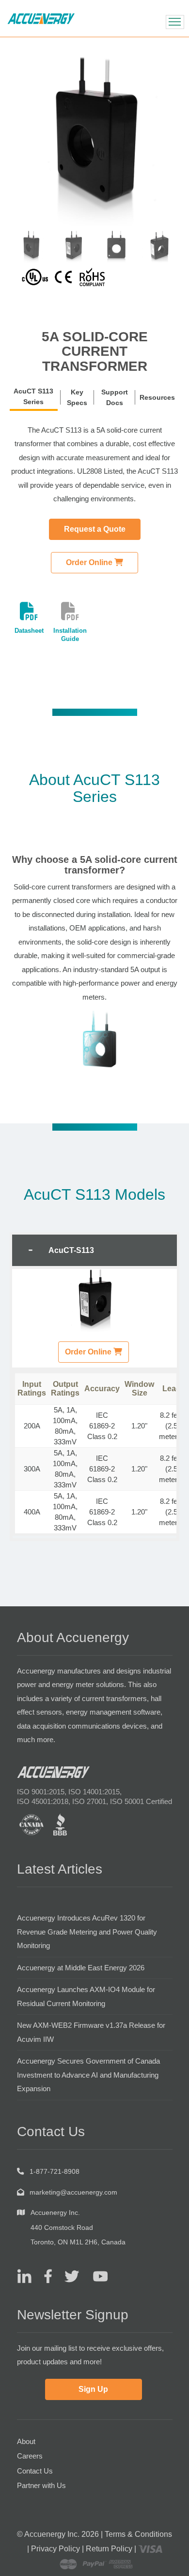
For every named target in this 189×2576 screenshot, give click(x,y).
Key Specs (77, 397)
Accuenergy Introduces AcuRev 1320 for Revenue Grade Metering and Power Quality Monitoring (87, 1932)
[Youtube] (94, 2276)
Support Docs (115, 397)
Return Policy (109, 2549)
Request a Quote (95, 529)
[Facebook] (44, 2276)
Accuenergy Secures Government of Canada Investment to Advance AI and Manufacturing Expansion (88, 2075)
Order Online (90, 562)
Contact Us (35, 2471)
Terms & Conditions (138, 2534)
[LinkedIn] (24, 2276)
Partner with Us (41, 2485)
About (26, 2441)
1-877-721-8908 (55, 2171)
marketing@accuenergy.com (73, 2192)
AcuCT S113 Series (33, 396)
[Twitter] (68, 2276)
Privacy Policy (55, 2549)
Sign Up (93, 2389)
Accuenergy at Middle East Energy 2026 (81, 1968)
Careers (30, 2456)
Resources (157, 397)
